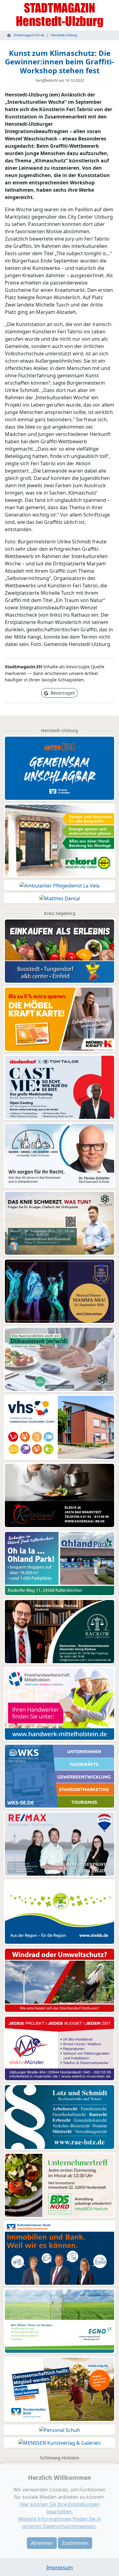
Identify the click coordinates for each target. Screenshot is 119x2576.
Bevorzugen (62, 693)
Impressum (60, 2567)
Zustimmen (75, 2543)
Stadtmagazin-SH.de (29, 35)
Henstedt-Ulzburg (64, 35)
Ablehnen (42, 2543)
